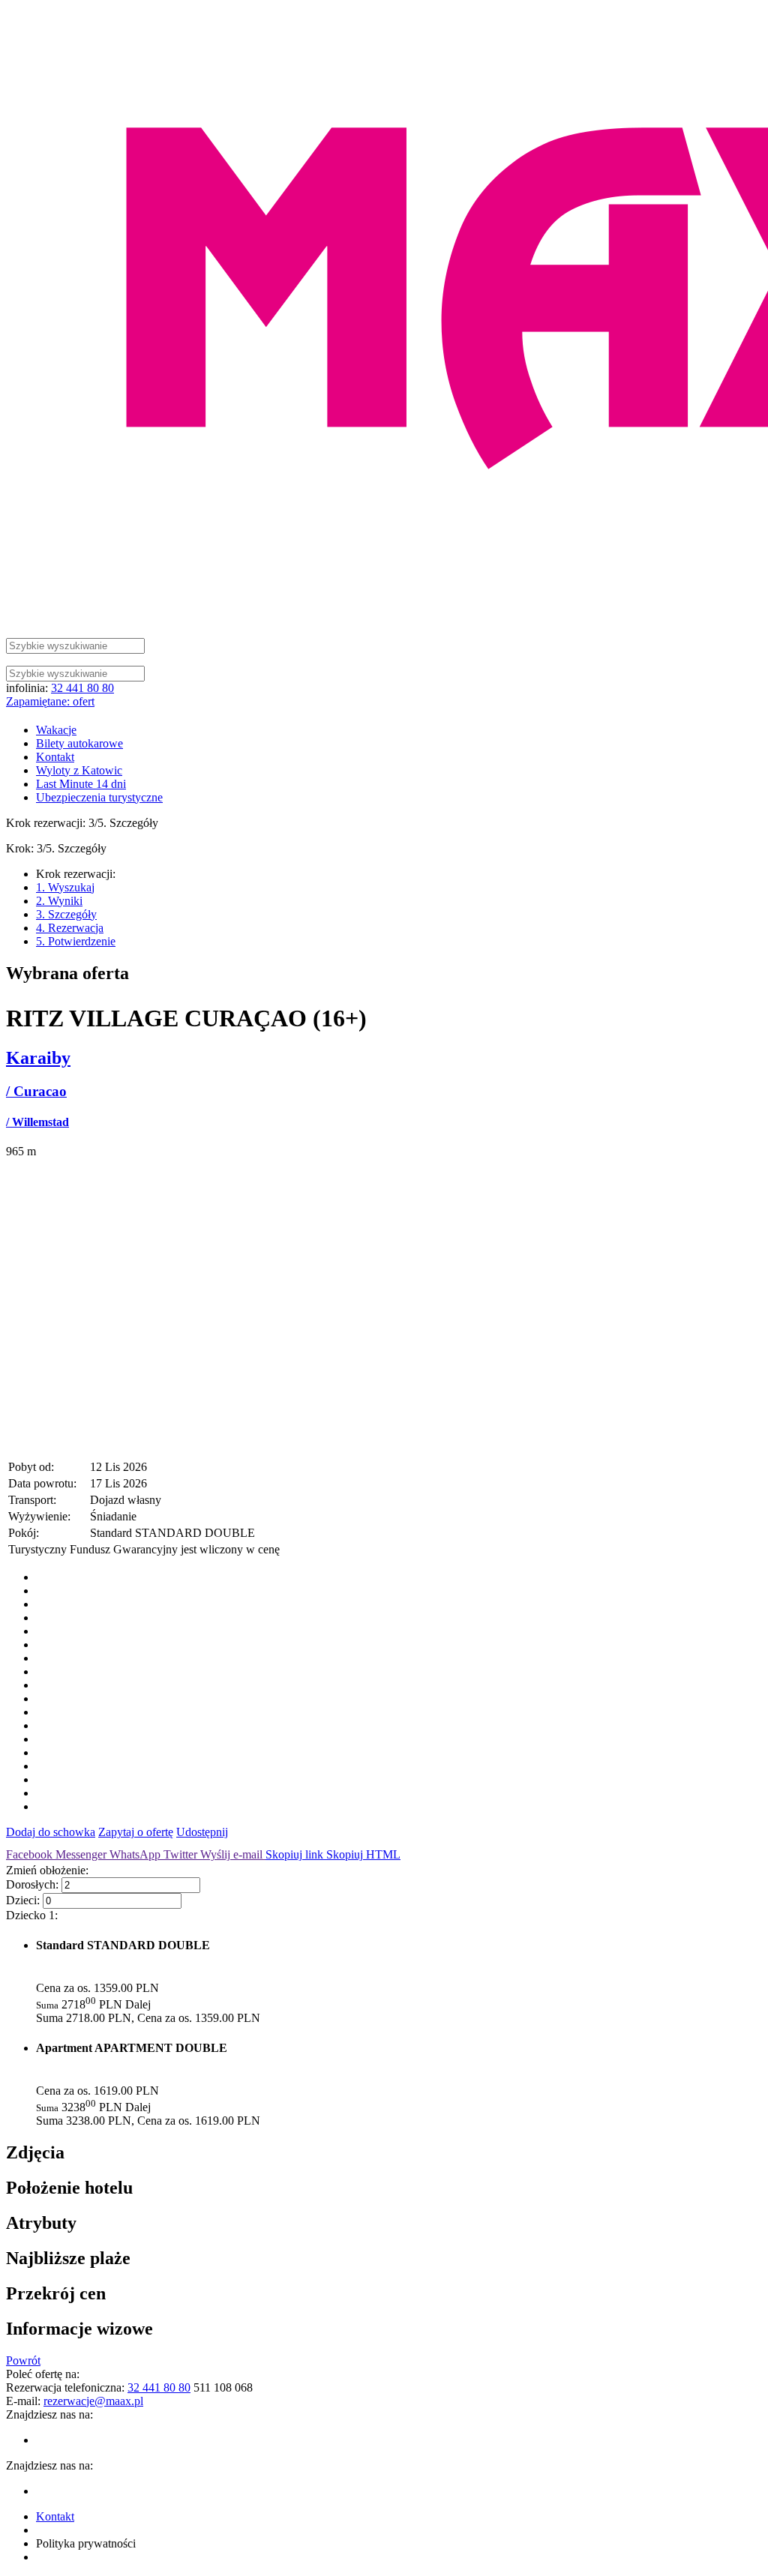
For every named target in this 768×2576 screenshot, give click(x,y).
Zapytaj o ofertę (136, 1832)
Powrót (23, 2360)
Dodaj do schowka (51, 1832)
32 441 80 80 (82, 688)
